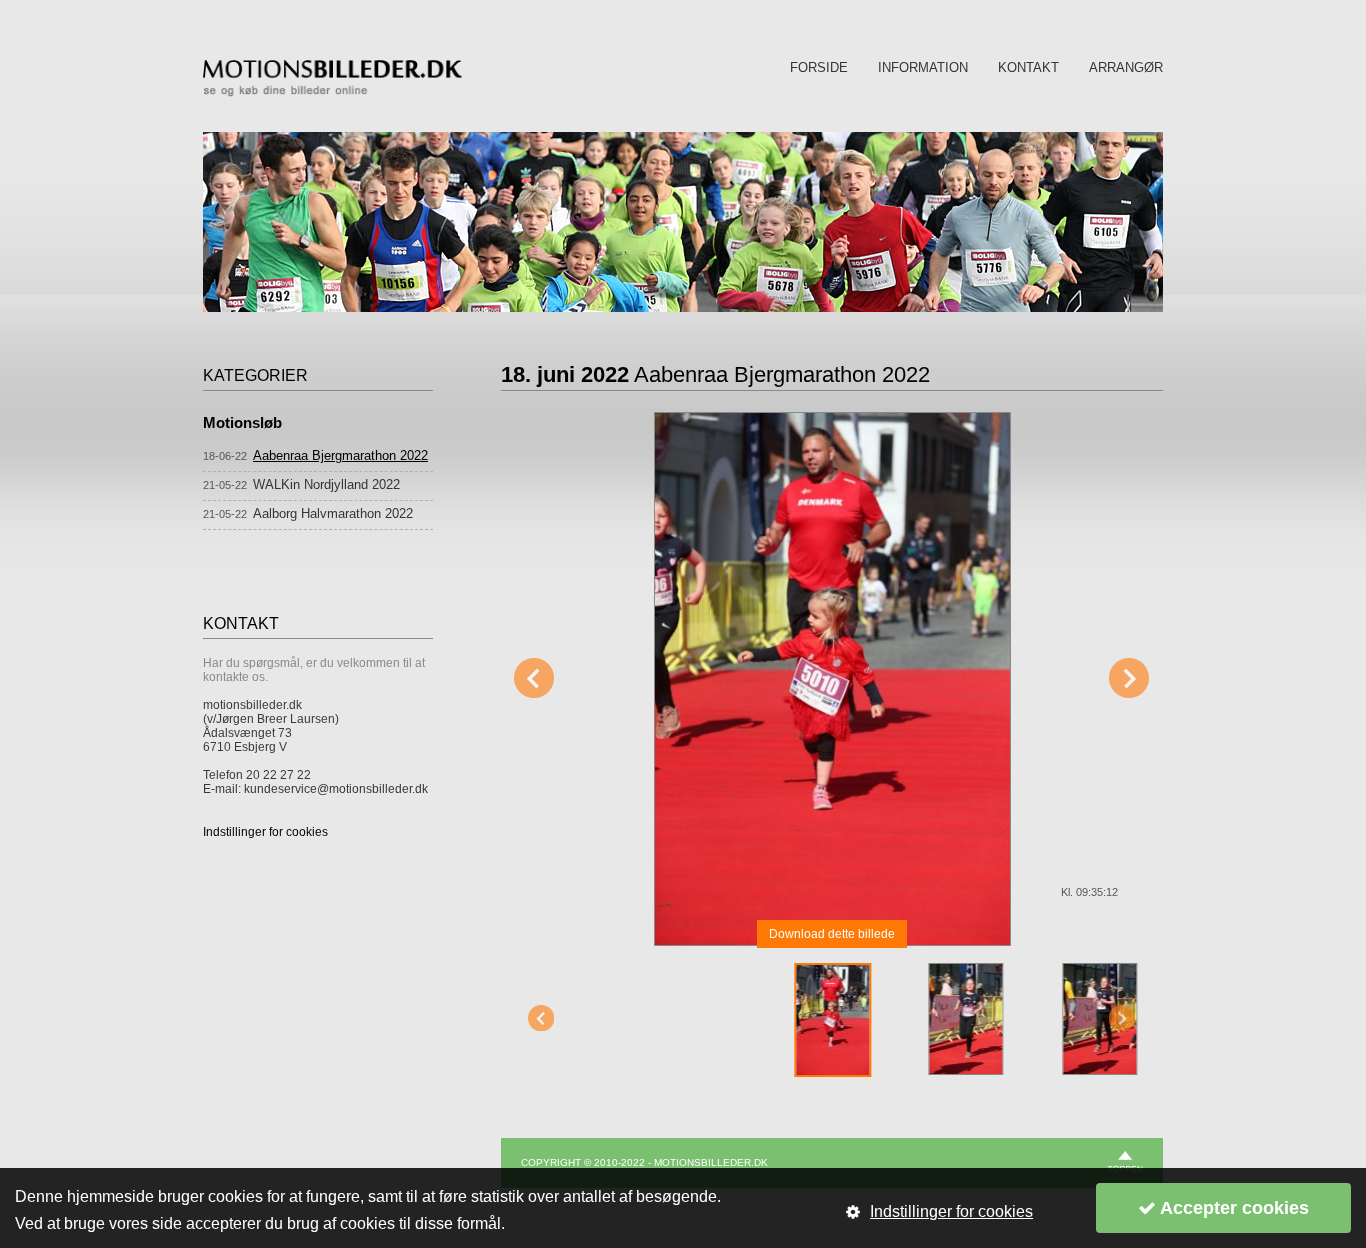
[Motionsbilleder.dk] (332, 93)
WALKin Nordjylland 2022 (326, 484)
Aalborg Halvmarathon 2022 (333, 513)
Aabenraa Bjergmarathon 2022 (340, 455)
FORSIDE (819, 67)
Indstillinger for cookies (265, 832)
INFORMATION (923, 67)
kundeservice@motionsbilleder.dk (336, 789)
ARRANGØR (1126, 67)
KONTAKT (1028, 67)
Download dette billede (832, 934)
